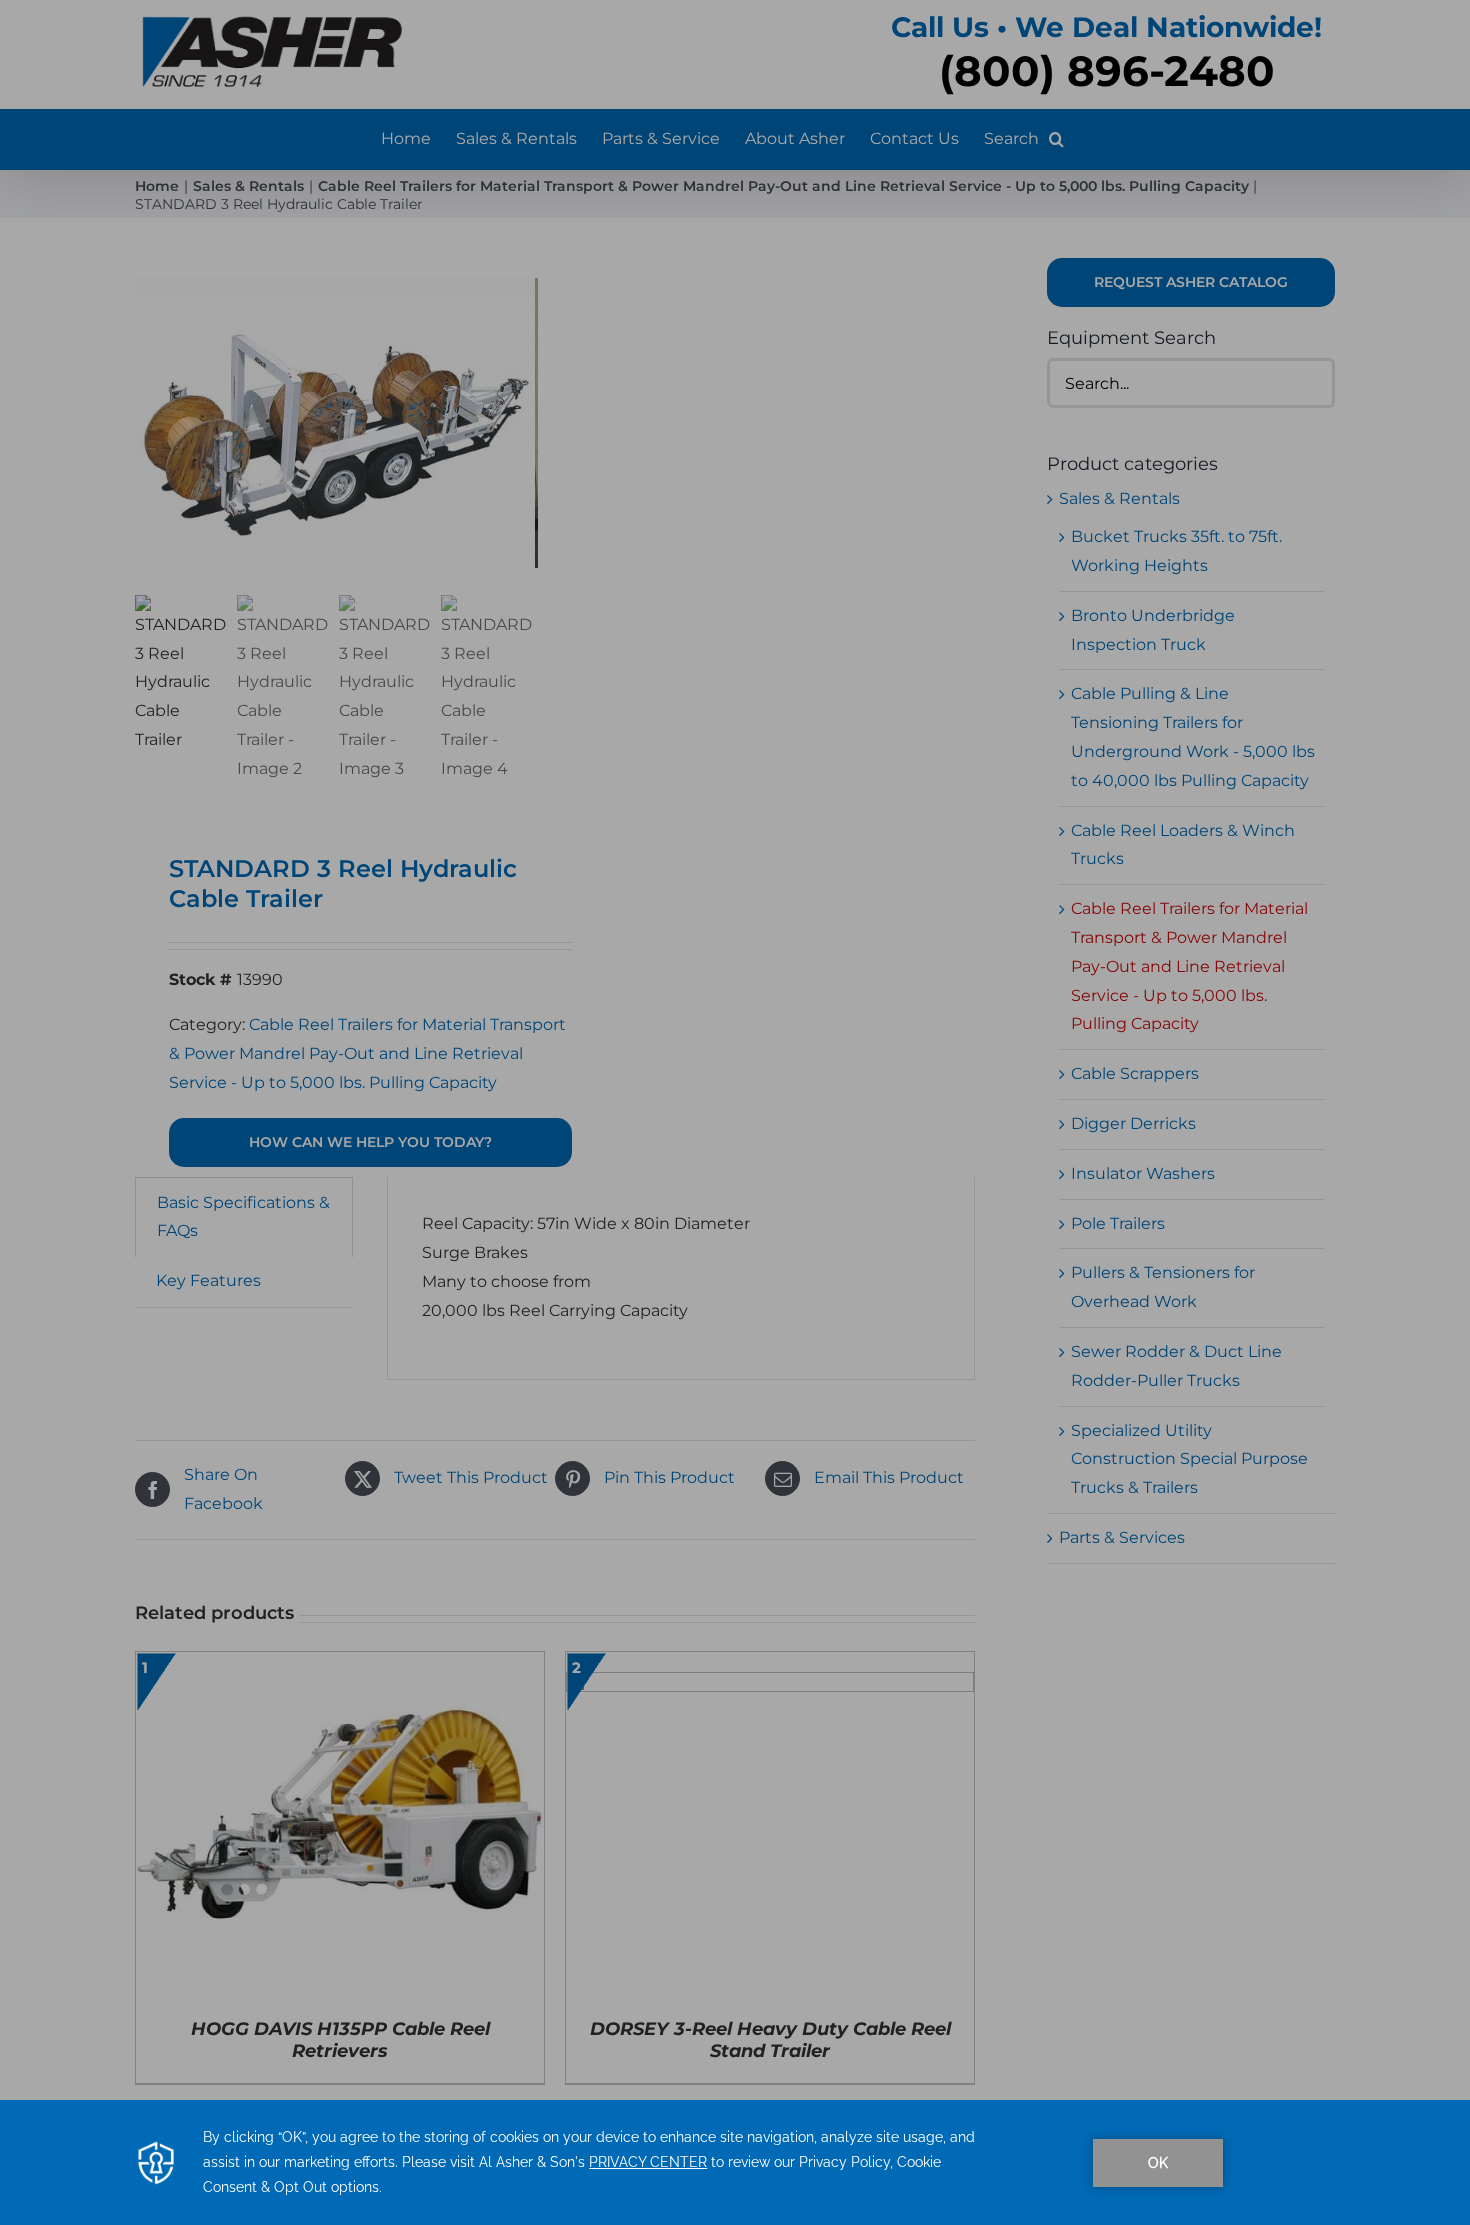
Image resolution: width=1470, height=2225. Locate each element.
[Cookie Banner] (735, 2162)
